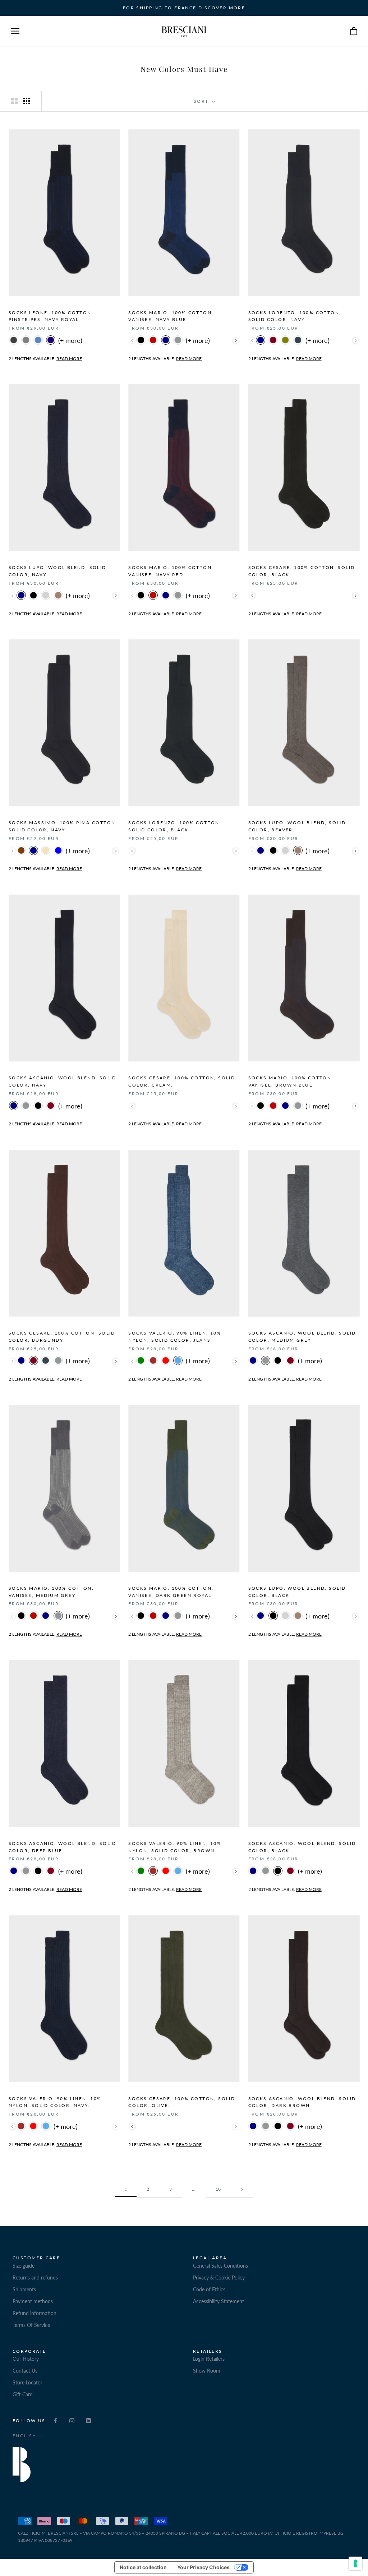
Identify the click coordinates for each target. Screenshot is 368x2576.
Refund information (34, 2313)
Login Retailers (209, 2359)
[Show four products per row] (27, 101)
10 (218, 2189)
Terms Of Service (31, 2325)
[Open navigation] (15, 31)
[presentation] (236, 341)
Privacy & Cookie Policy (219, 2277)
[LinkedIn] (88, 2420)
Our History (26, 2359)
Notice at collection (143, 2567)
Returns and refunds (35, 2277)
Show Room (207, 2371)
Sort (202, 101)
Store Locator (27, 2382)
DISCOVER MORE (222, 8)
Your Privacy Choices (203, 2567)
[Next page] (242, 2189)
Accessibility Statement (218, 2301)
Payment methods (33, 2301)
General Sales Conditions (220, 2266)
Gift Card (23, 2394)
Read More (69, 359)
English (25, 2436)
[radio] (14, 341)
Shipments (24, 2289)
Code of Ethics (209, 2289)
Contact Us (25, 2371)
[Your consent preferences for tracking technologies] (355, 2563)
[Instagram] (72, 2420)
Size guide (24, 2266)
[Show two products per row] (14, 101)
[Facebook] (55, 2420)
